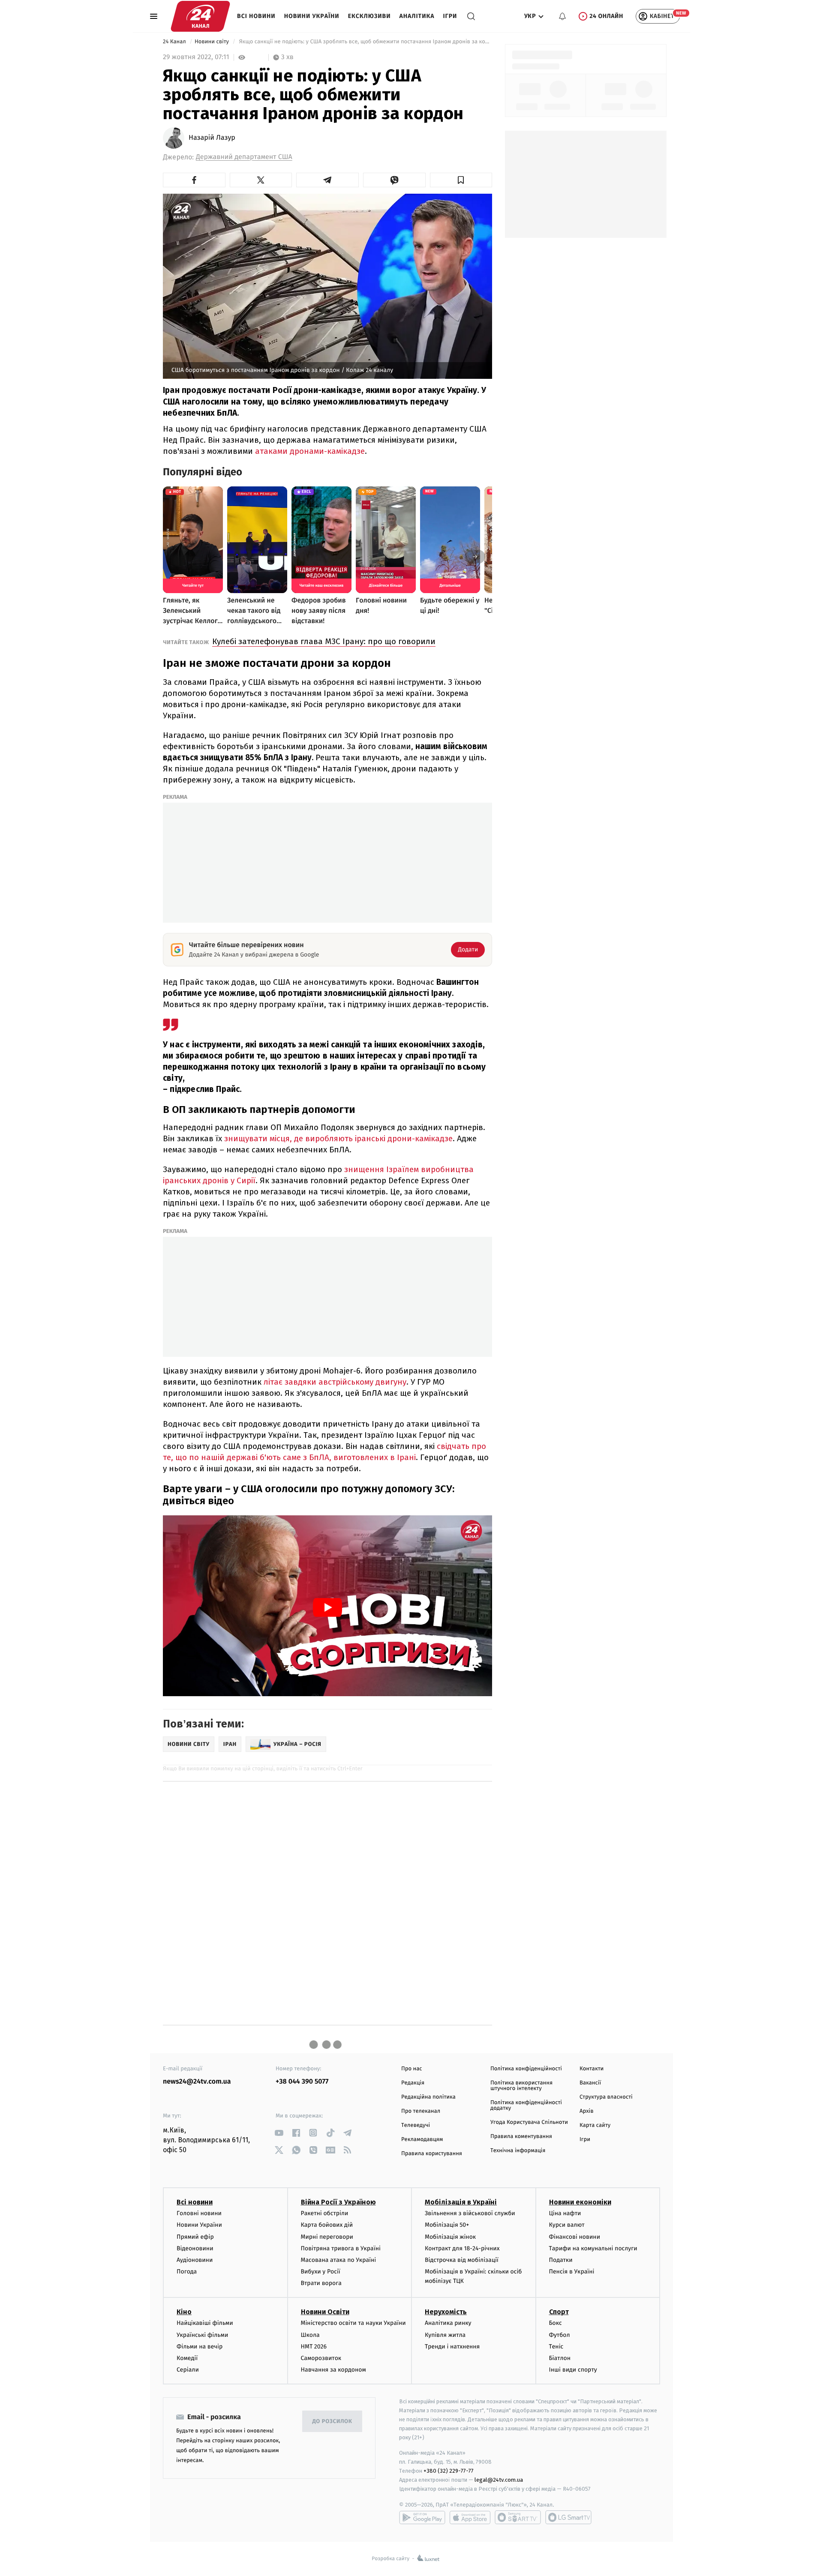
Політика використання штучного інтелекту (521, 2086)
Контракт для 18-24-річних (462, 2248)
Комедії (187, 2358)
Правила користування (432, 2154)
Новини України (312, 16)
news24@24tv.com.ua (197, 2082)
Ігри (450, 16)
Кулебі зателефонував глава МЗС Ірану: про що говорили (324, 641)
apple (470, 2517)
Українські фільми (202, 2335)
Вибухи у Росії (321, 2272)
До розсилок (332, 2422)
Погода (187, 2272)
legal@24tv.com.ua (499, 2480)
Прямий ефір (195, 2237)
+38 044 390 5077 (302, 2082)
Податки (561, 2260)
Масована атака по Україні (339, 2260)
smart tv (518, 2517)
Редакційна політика (428, 2097)
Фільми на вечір (200, 2347)
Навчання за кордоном (333, 2370)
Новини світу (212, 42)
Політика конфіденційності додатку (526, 2105)
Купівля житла (445, 2335)
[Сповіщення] (562, 16)
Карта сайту (595, 2125)
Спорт (559, 2312)
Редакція (413, 2083)
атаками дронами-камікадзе (310, 451)
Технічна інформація (518, 2151)
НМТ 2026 (314, 2347)
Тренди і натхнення (452, 2347)
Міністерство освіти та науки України (353, 2323)
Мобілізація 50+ (447, 2225)
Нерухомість (446, 2312)
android (422, 2517)
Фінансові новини (575, 2237)
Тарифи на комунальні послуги (593, 2248)
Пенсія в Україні (572, 2272)
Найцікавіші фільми (205, 2323)
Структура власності (606, 2097)
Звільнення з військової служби (470, 2213)
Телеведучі (416, 2125)
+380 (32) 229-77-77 (449, 2471)
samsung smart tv (568, 2517)
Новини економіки (580, 2202)
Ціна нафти (565, 2213)
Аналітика (417, 16)
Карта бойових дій (327, 2225)
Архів (586, 2111)
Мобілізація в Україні (461, 2202)
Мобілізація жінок (450, 2237)
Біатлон (560, 2358)
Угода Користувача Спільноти (529, 2122)
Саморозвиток (321, 2358)
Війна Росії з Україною (338, 2202)
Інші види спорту (573, 2370)
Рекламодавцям (422, 2140)
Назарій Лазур (212, 138)
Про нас (412, 2069)
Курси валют (567, 2225)
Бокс (556, 2323)
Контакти (592, 2069)
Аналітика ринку (448, 2323)
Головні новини (199, 2213)
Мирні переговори (327, 2237)
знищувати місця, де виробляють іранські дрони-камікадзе (338, 1138)
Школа (310, 2335)
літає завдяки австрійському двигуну (335, 1382)
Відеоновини (195, 2248)
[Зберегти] (461, 180)
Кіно (184, 2312)
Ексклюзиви (369, 16)
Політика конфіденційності (526, 2069)
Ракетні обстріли (325, 2213)
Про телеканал (421, 2111)
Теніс (556, 2347)
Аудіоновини (195, 2260)
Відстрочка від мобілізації (462, 2260)
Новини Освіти (325, 2312)
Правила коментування (521, 2137)
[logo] (200, 16)
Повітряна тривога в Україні (341, 2248)
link (279, 2133)
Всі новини (256, 16)
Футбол (560, 2335)
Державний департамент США (244, 157)
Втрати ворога (321, 2283)
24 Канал (175, 42)
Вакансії (590, 2083)
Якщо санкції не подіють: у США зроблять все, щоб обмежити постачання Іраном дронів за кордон (365, 42)
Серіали (188, 2370)
